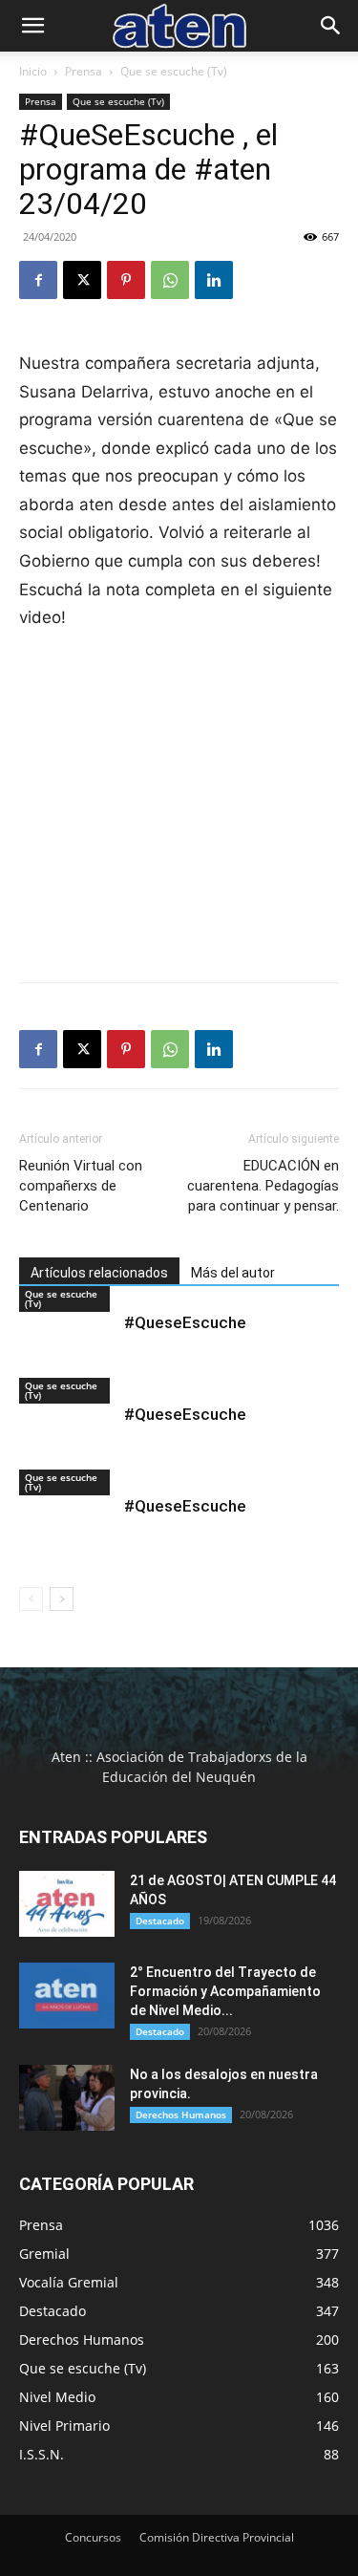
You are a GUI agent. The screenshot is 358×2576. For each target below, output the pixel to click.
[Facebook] (38, 280)
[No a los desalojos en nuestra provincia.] (67, 2098)
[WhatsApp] (170, 280)
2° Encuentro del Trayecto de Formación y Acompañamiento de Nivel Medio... (225, 1991)
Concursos (93, 2537)
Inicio (33, 71)
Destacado (160, 1921)
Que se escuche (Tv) (174, 71)
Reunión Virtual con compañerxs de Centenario (81, 1186)
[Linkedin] (214, 280)
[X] (82, 280)
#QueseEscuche (185, 1322)
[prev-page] (31, 1599)
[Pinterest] (126, 280)
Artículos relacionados (99, 1273)
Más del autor (233, 1273)
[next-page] (62, 1599)
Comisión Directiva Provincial (217, 2537)
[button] (32, 26)
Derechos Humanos (181, 2114)
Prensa (84, 71)
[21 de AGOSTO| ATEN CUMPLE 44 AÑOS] (67, 1904)
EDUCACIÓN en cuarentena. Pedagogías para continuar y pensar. (263, 1186)
